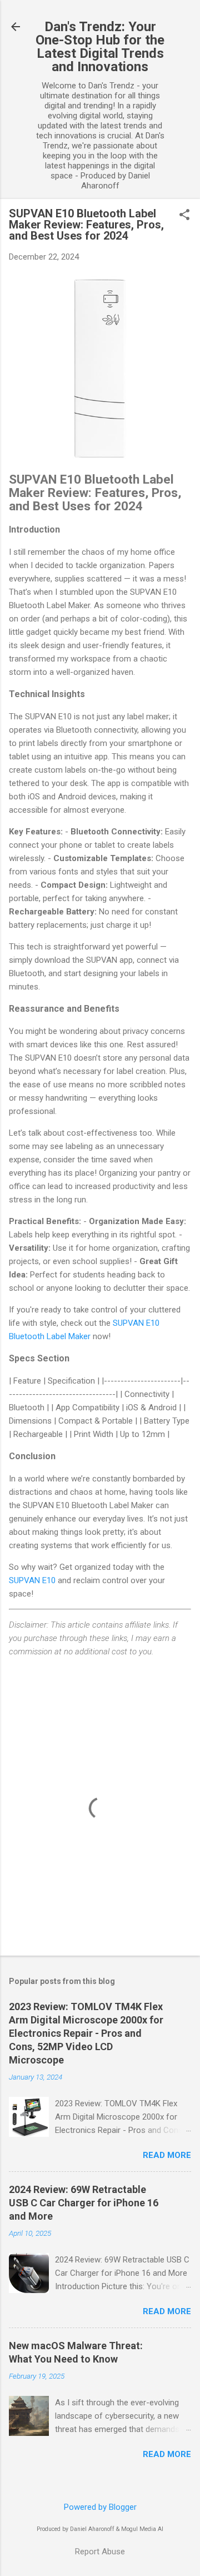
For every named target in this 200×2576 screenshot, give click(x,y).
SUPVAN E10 (32, 1580)
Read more (167, 2155)
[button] (184, 216)
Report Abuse (100, 2552)
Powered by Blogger (100, 2507)
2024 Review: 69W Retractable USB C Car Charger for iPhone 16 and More (84, 2203)
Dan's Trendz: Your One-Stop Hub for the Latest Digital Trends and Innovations (100, 47)
